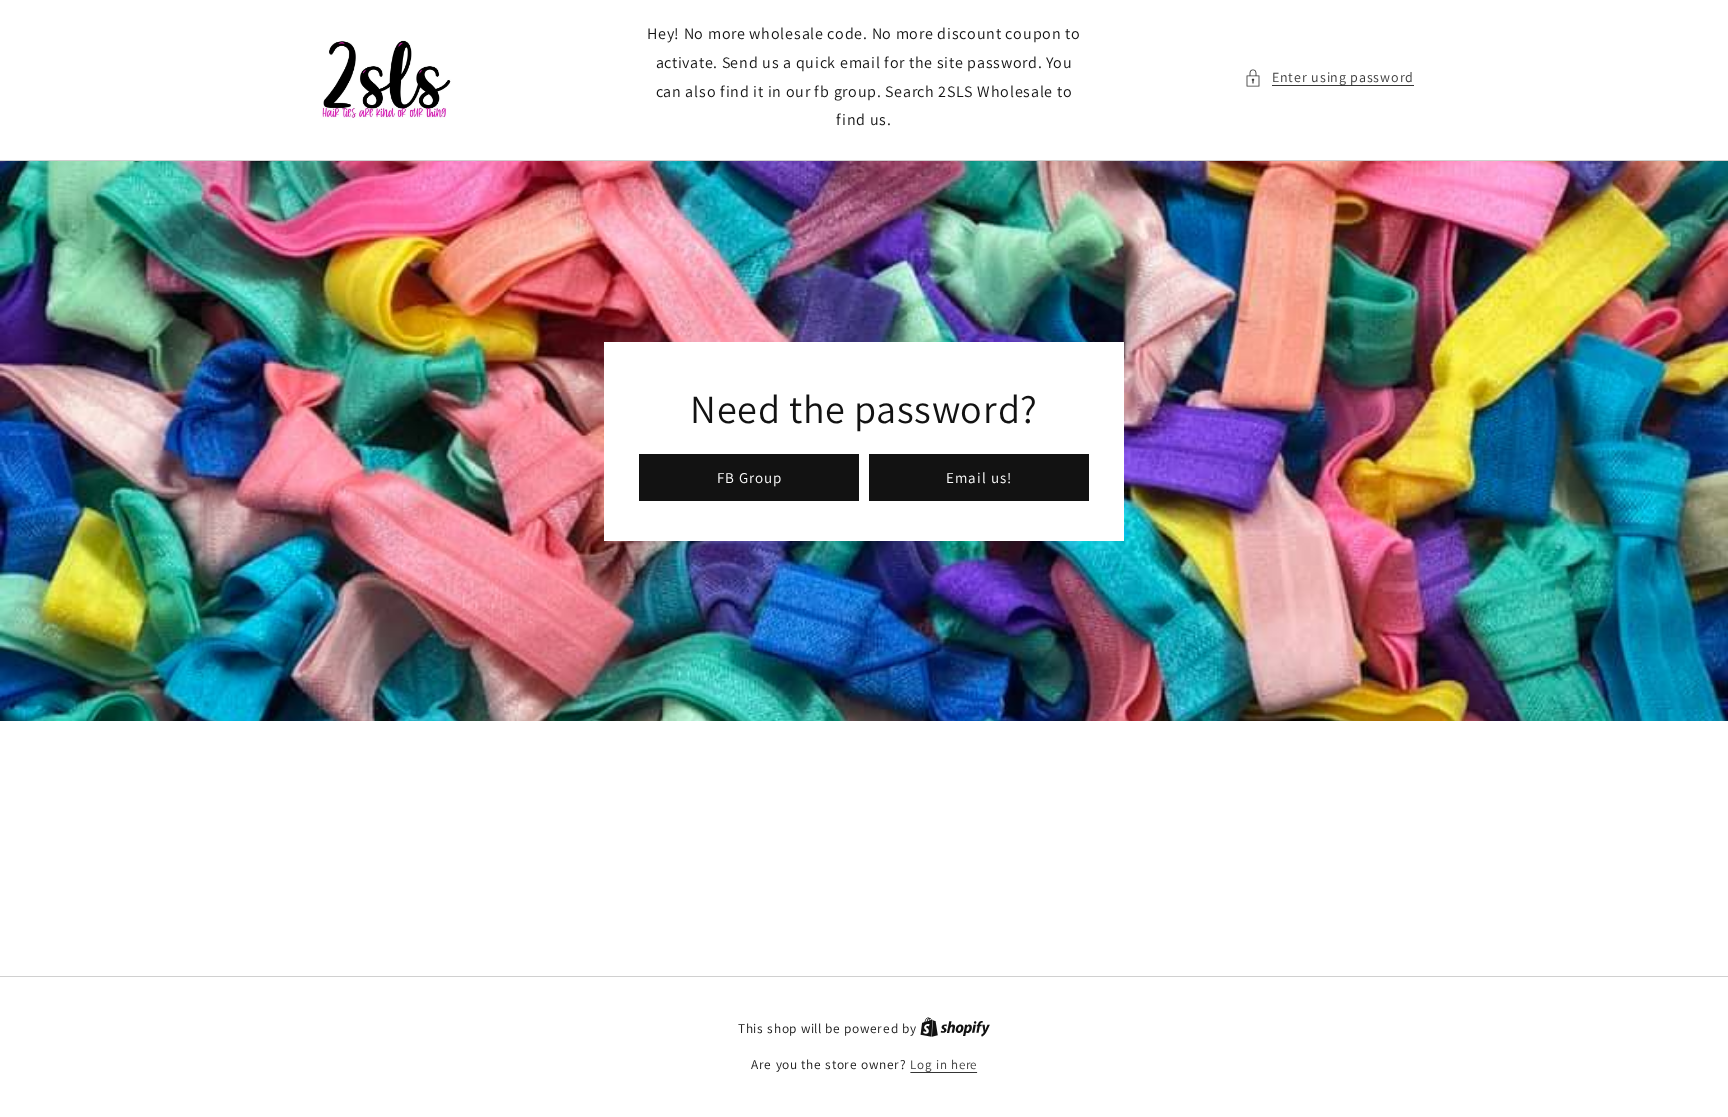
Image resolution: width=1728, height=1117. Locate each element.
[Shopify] (955, 1028)
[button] (1329, 77)
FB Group (749, 476)
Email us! (979, 476)
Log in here (943, 1064)
